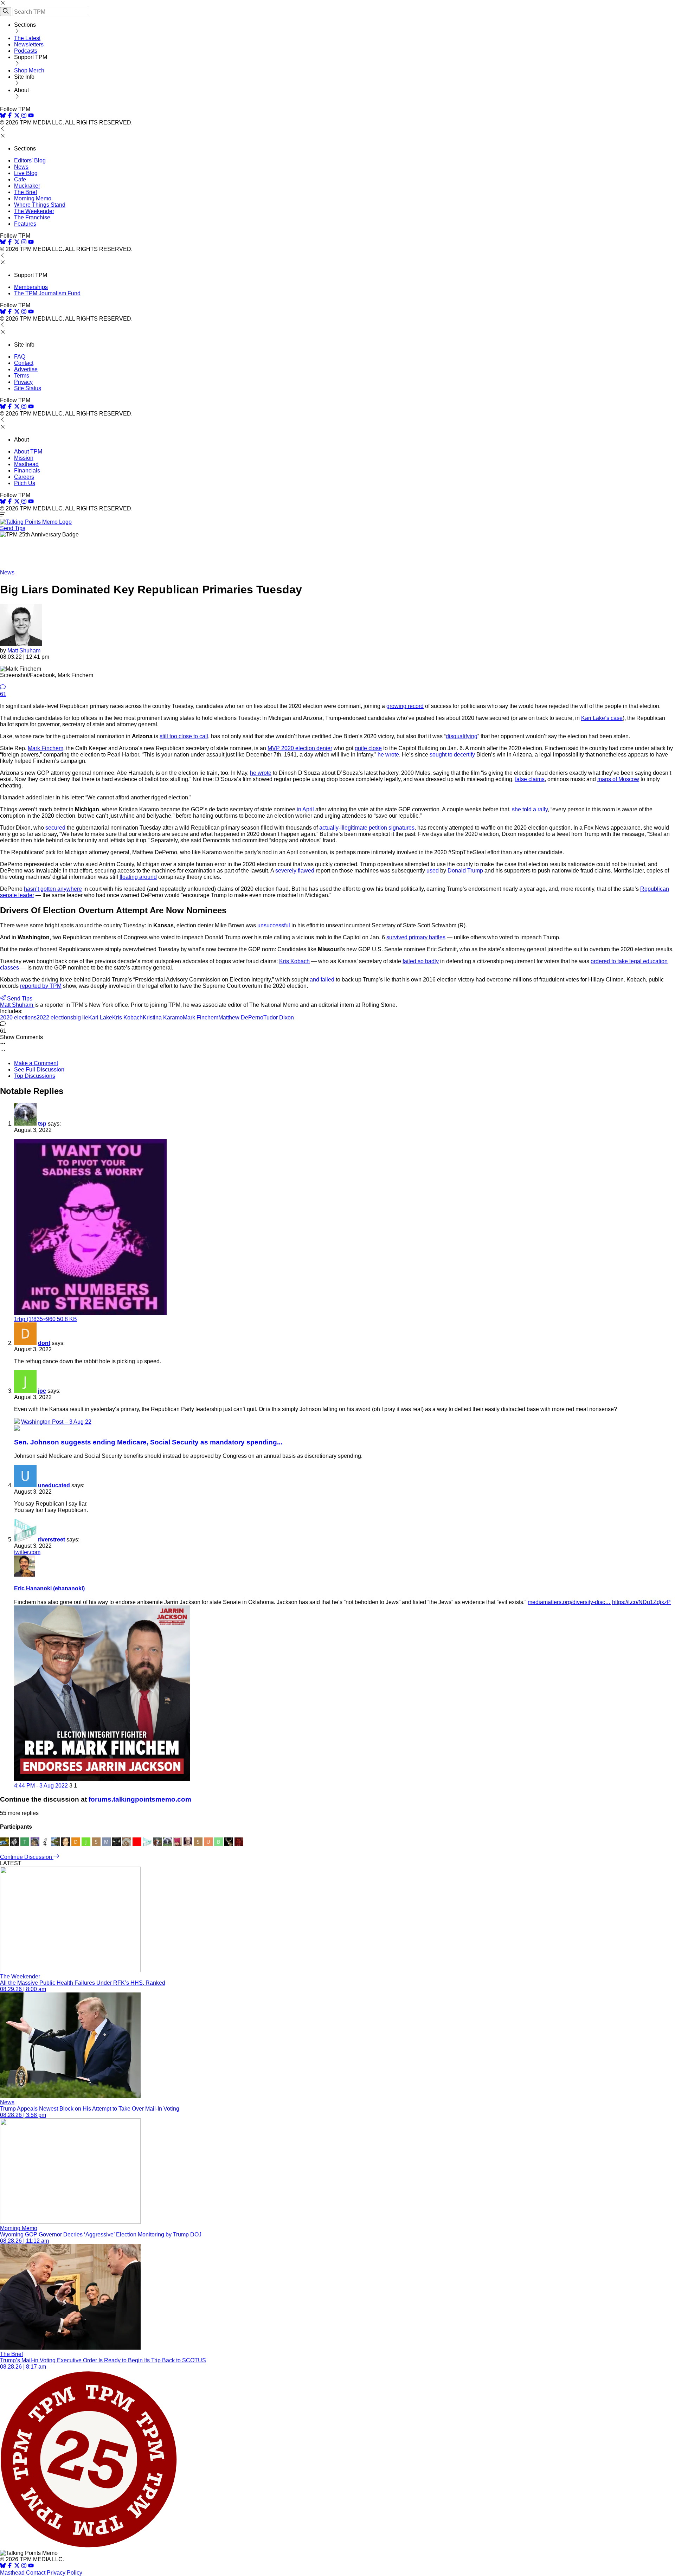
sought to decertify (452, 755)
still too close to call (184, 736)
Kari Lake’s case (602, 718)
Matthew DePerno (241, 1017)
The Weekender (34, 211)
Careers (24, 477)
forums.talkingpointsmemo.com (140, 1799)
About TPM (28, 452)
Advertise (26, 369)
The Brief (25, 192)
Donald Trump (465, 871)
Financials (27, 471)
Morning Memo (33, 198)
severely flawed (295, 871)
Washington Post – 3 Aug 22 (56, 1422)
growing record (405, 706)
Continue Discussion (27, 1857)
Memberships (31, 287)
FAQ (20, 357)
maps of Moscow (618, 779)
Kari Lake (100, 1017)
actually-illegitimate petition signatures (367, 828)
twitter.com (27, 1552)
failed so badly (421, 961)
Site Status (28, 388)
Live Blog (26, 173)
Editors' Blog (30, 160)
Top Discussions (35, 1076)
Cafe (20, 179)
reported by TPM (41, 986)
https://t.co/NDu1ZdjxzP (641, 1602)
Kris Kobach (294, 961)
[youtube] (31, 116)
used (433, 871)
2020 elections (18, 1017)
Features (25, 224)
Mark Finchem (46, 748)
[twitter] (17, 2566)
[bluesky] (3, 116)
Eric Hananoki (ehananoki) (49, 1588)
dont (44, 1343)
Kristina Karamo (163, 1017)
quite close (368, 748)
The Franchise (32, 217)
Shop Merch (29, 70)
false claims (530, 779)
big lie (81, 1017)
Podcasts (26, 51)
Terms (22, 376)
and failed (322, 980)
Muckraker (27, 186)
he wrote (388, 755)
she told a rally (530, 809)
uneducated (54, 1485)
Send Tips (13, 528)
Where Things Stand (40, 205)
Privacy (23, 382)
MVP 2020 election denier (300, 748)
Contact (24, 363)
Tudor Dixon (279, 1017)
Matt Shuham (24, 651)
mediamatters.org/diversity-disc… (569, 1602)
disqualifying (462, 736)
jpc (42, 1391)
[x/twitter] (18, 116)
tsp (42, 1124)
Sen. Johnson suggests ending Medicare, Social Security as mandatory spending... (148, 1442)
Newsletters (29, 44)
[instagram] (24, 116)
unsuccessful (274, 925)
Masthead (26, 464)
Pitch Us (25, 483)
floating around (138, 877)
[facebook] (10, 116)
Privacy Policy (65, 2573)
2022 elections (55, 1017)
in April (305, 809)
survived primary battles (416, 937)
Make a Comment (36, 1063)
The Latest (27, 38)
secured (55, 828)
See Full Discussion (39, 1070)
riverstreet (52, 1540)
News (21, 167)
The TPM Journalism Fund (47, 293)
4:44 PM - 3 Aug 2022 (41, 1786)
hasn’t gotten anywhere (53, 889)
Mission (24, 458)
